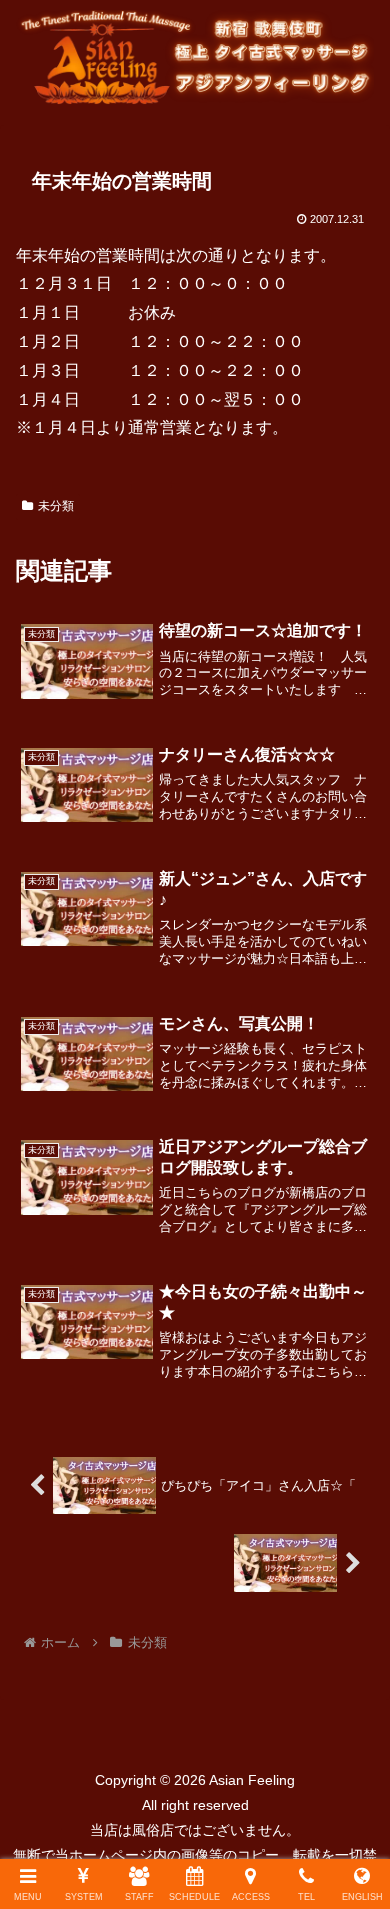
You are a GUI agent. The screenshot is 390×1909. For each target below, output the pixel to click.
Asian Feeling (250, 1780)
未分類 (56, 506)
